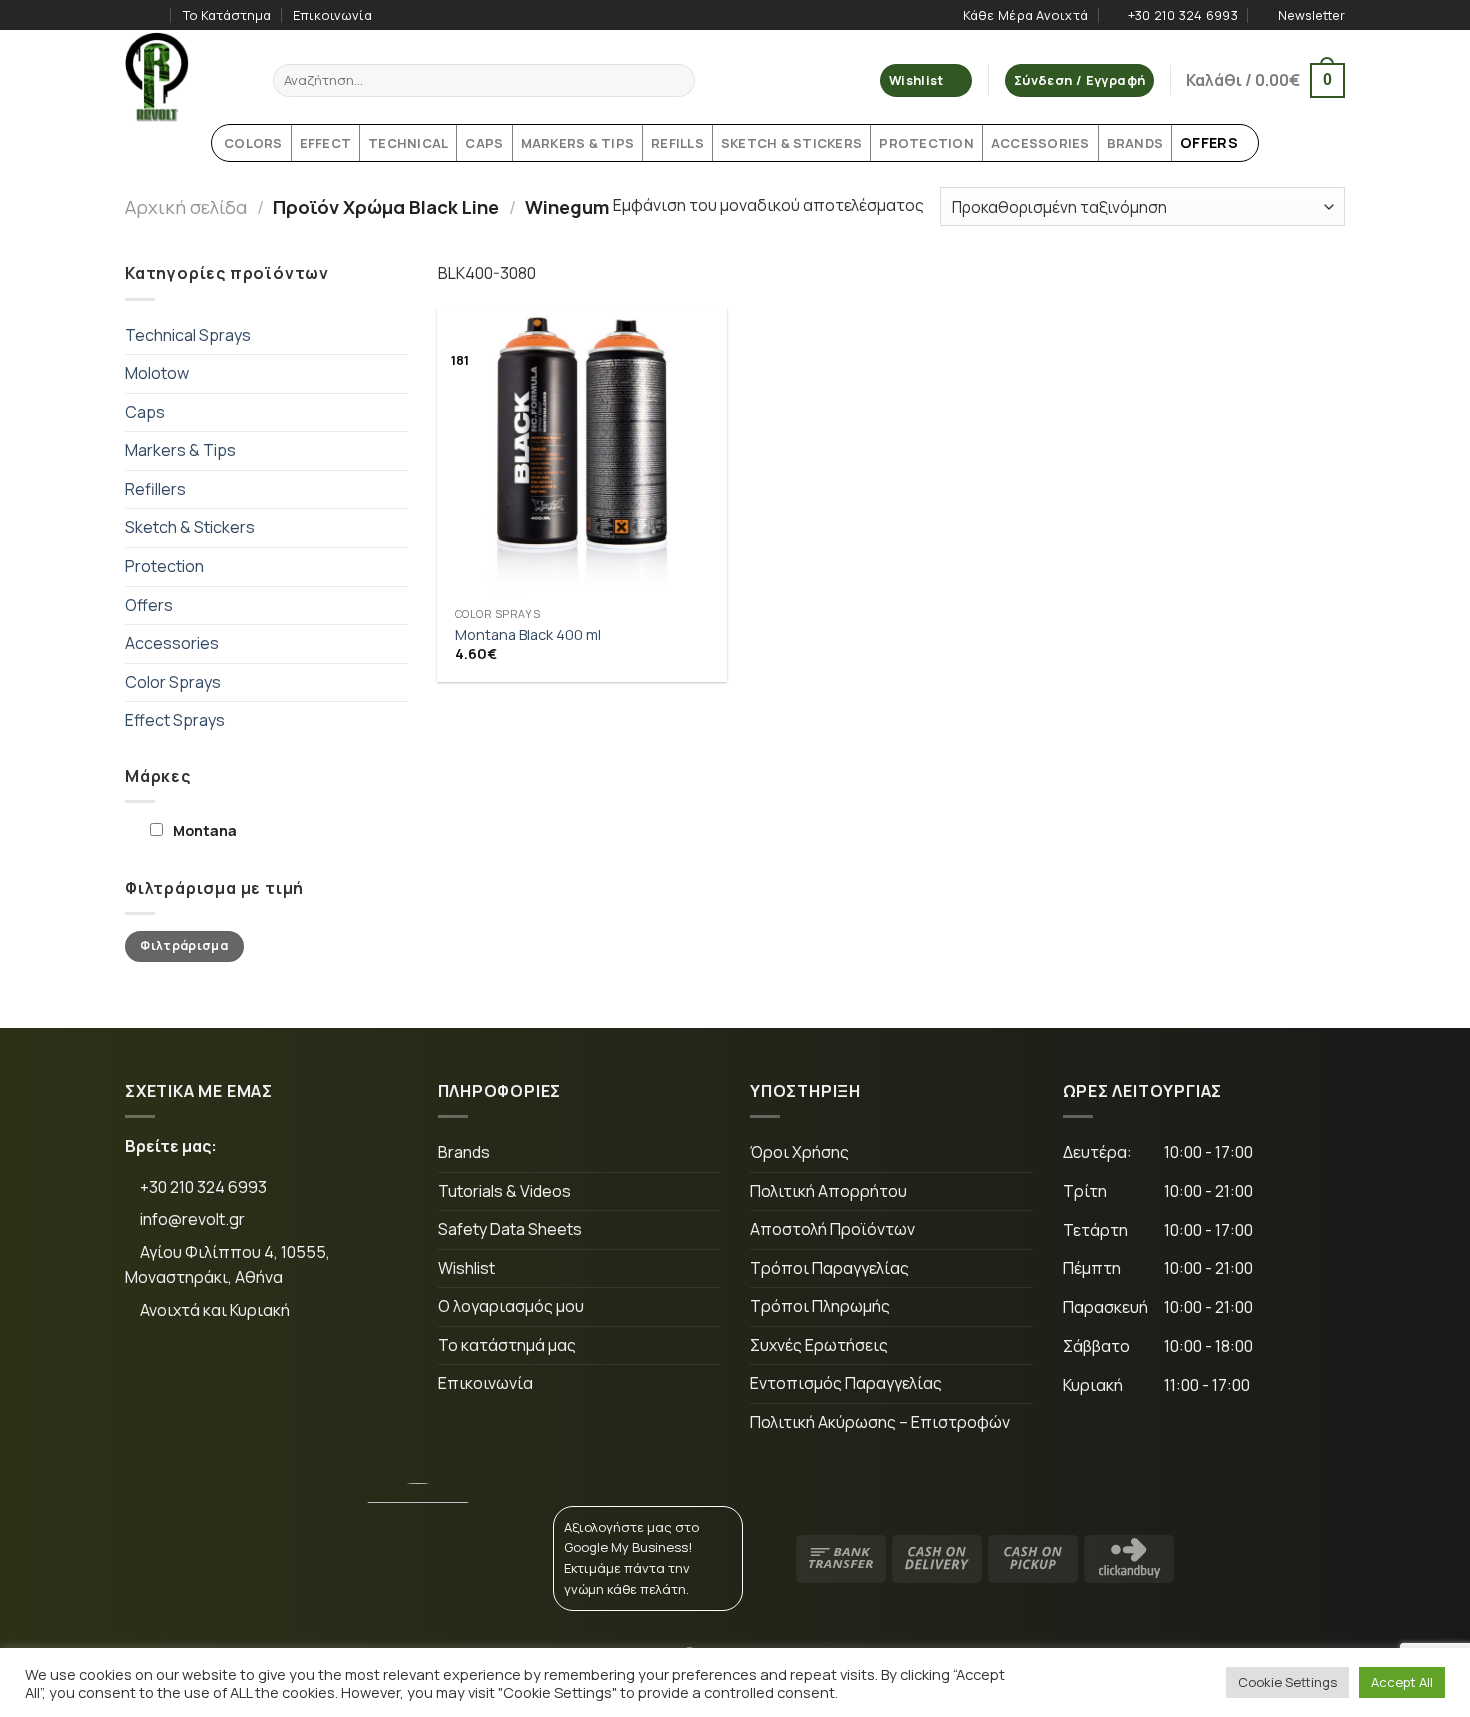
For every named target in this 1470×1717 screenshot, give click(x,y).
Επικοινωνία (332, 15)
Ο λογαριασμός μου (511, 1306)
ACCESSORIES (1040, 143)
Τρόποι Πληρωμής (820, 1306)
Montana (205, 830)
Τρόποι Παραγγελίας (829, 1268)
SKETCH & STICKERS (791, 143)
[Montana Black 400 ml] (582, 453)
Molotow (157, 373)
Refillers (155, 489)
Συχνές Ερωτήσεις (819, 1345)
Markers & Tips (180, 450)
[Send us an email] (279, 1377)
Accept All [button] (1402, 1682)
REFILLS (677, 143)
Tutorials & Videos (504, 1191)
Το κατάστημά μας (507, 1345)
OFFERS (1209, 142)
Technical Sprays (188, 335)
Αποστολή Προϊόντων (832, 1229)
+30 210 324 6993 (202, 1187)
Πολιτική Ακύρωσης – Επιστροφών (880, 1422)
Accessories (172, 643)
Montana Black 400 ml (528, 635)
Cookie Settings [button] (1287, 1682)
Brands (464, 1152)
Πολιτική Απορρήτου (828, 1191)
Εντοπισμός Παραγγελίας (846, 1383)
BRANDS (1135, 143)
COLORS (253, 143)
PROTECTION (926, 143)
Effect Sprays (175, 720)
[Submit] (676, 81)
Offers (149, 605)
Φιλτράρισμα (184, 945)
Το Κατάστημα (227, 15)
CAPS (484, 143)
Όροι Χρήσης (799, 1152)
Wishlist (466, 1268)
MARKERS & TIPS (578, 143)
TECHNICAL (408, 143)
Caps (145, 412)
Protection (164, 566)
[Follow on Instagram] (154, 15)
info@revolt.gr (192, 1219)
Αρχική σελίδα (186, 207)
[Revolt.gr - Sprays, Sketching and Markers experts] (184, 77)
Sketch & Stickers (190, 527)
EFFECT (326, 143)
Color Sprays (173, 682)
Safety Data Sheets (510, 1229)
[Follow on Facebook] (135, 15)
